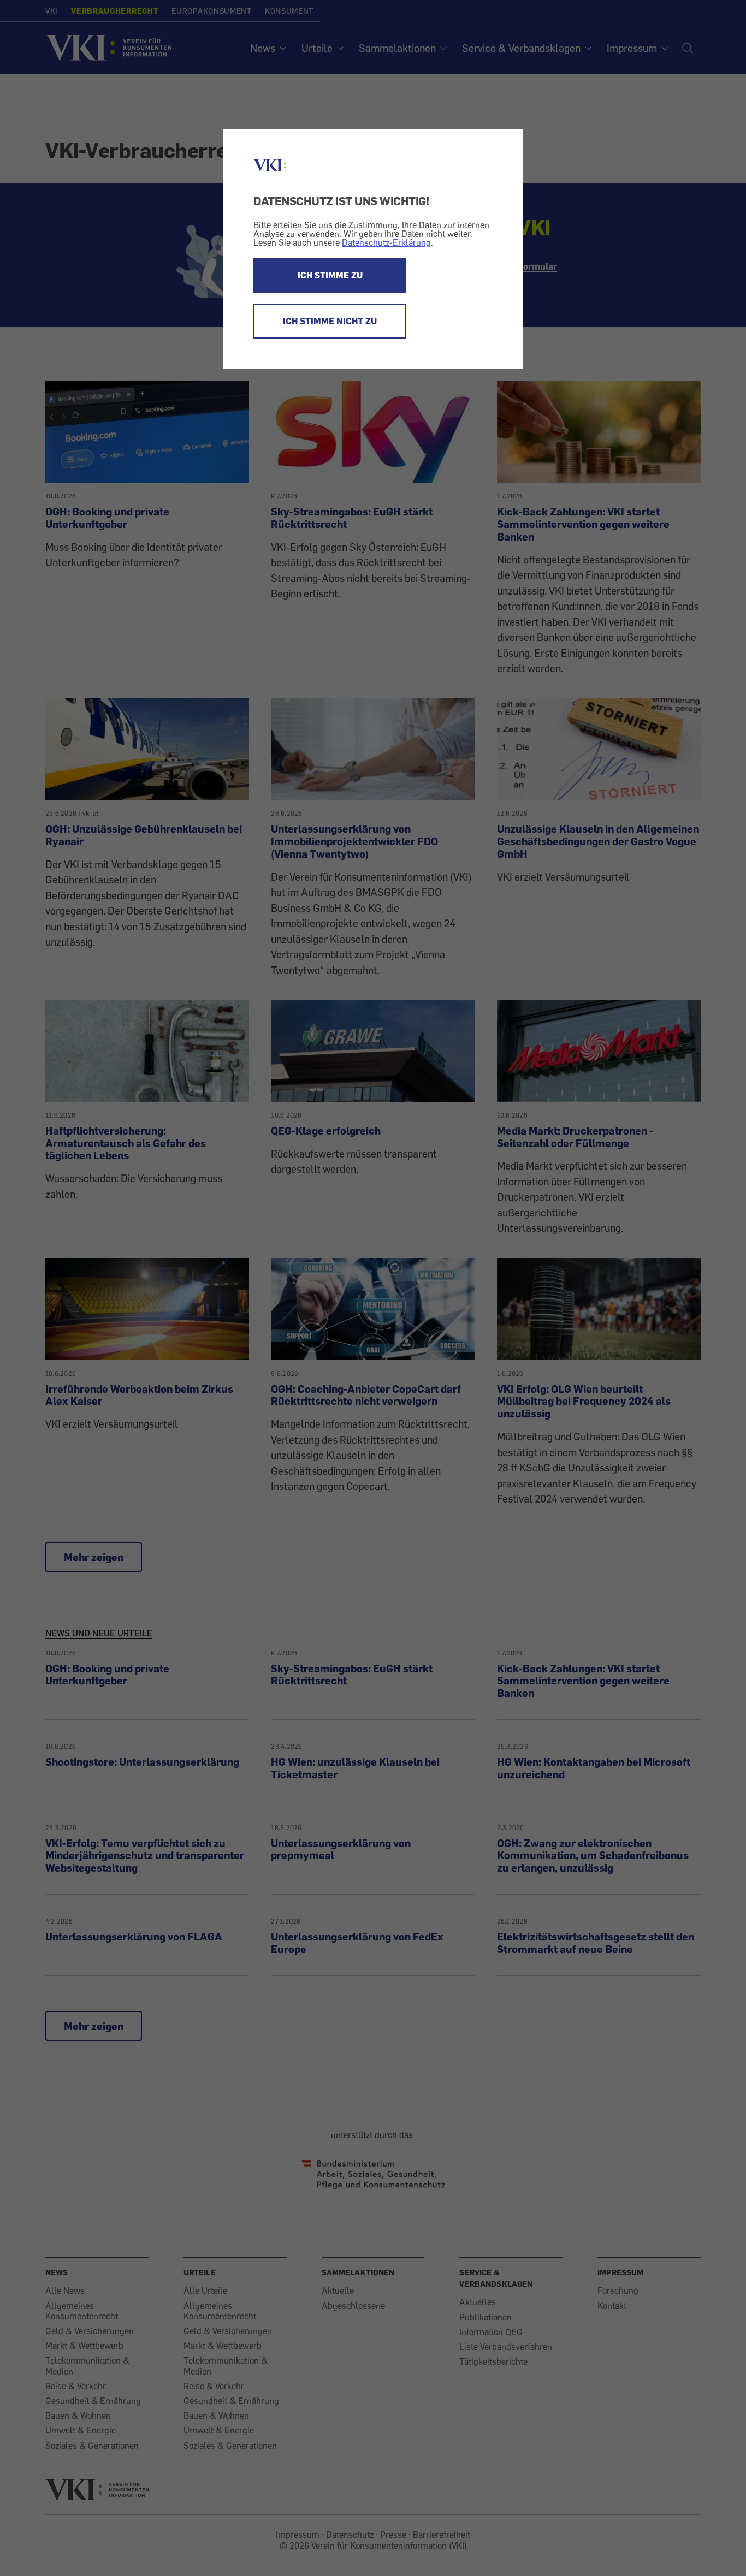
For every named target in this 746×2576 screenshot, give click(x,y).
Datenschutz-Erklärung (386, 242)
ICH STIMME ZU (330, 275)
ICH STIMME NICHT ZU (330, 321)
